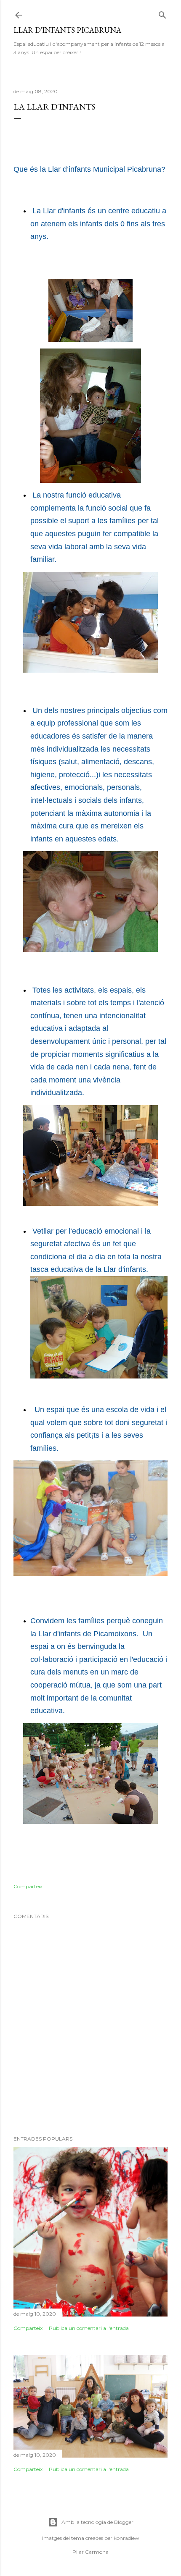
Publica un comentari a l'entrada (89, 2328)
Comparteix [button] (28, 1886)
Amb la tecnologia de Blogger (97, 2522)
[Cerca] (162, 13)
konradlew (126, 2538)
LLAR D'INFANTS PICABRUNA (67, 30)
